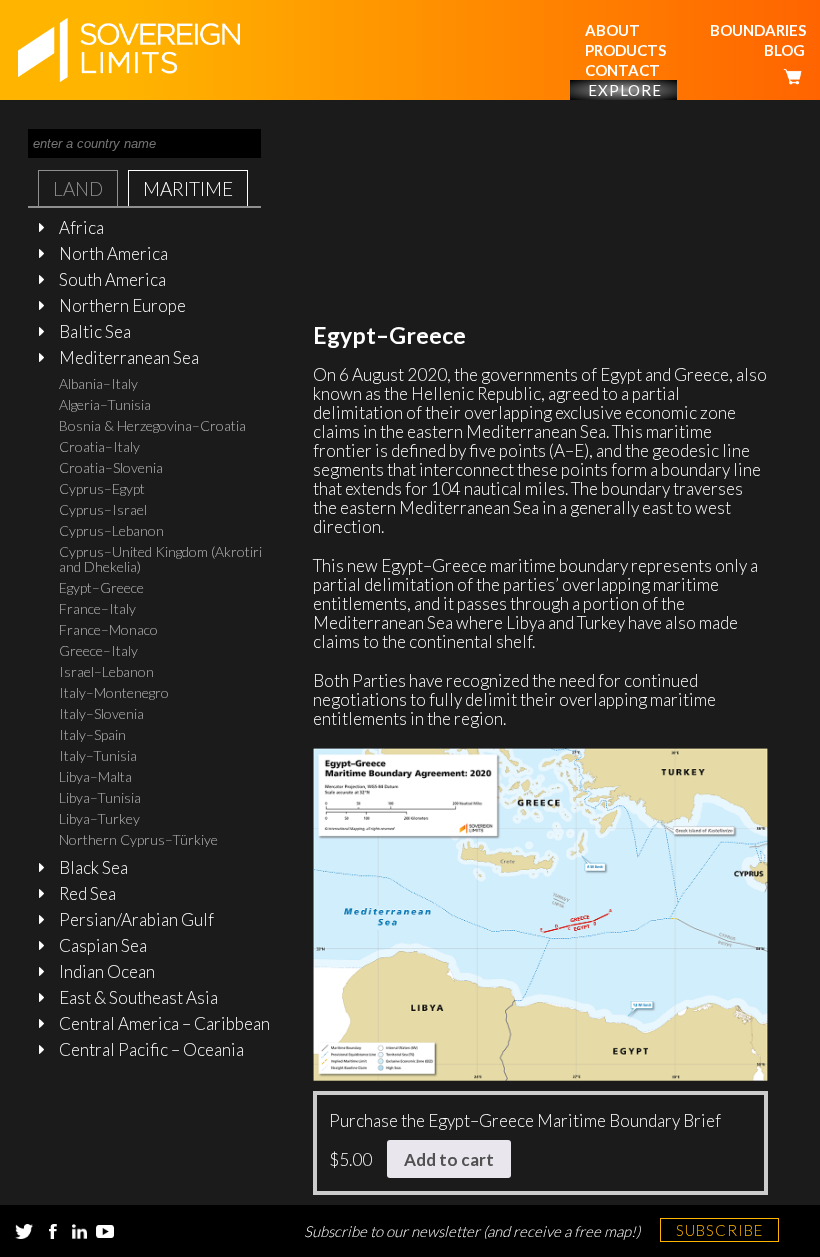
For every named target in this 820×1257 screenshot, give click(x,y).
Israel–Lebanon (106, 671)
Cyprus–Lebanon (111, 530)
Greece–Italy (98, 650)
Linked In (79, 1231)
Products (625, 50)
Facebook (53, 1231)
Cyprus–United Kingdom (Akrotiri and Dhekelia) (160, 559)
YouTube (105, 1231)
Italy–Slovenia (101, 713)
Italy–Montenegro (114, 692)
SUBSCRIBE (719, 1230)
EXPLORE (625, 90)
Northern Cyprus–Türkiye (138, 839)
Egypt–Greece (101, 587)
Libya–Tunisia (100, 797)
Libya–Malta (95, 776)
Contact (622, 70)
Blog (784, 50)
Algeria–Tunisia (105, 404)
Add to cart (449, 1159)
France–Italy (97, 608)
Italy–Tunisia (98, 755)
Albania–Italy (98, 383)
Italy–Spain (92, 734)
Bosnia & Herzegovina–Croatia (152, 425)
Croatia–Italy (99, 446)
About (612, 30)
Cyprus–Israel (103, 509)
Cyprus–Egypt (102, 488)
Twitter (24, 1231)
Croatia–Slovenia (111, 467)
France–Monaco (108, 629)
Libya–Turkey (99, 818)
